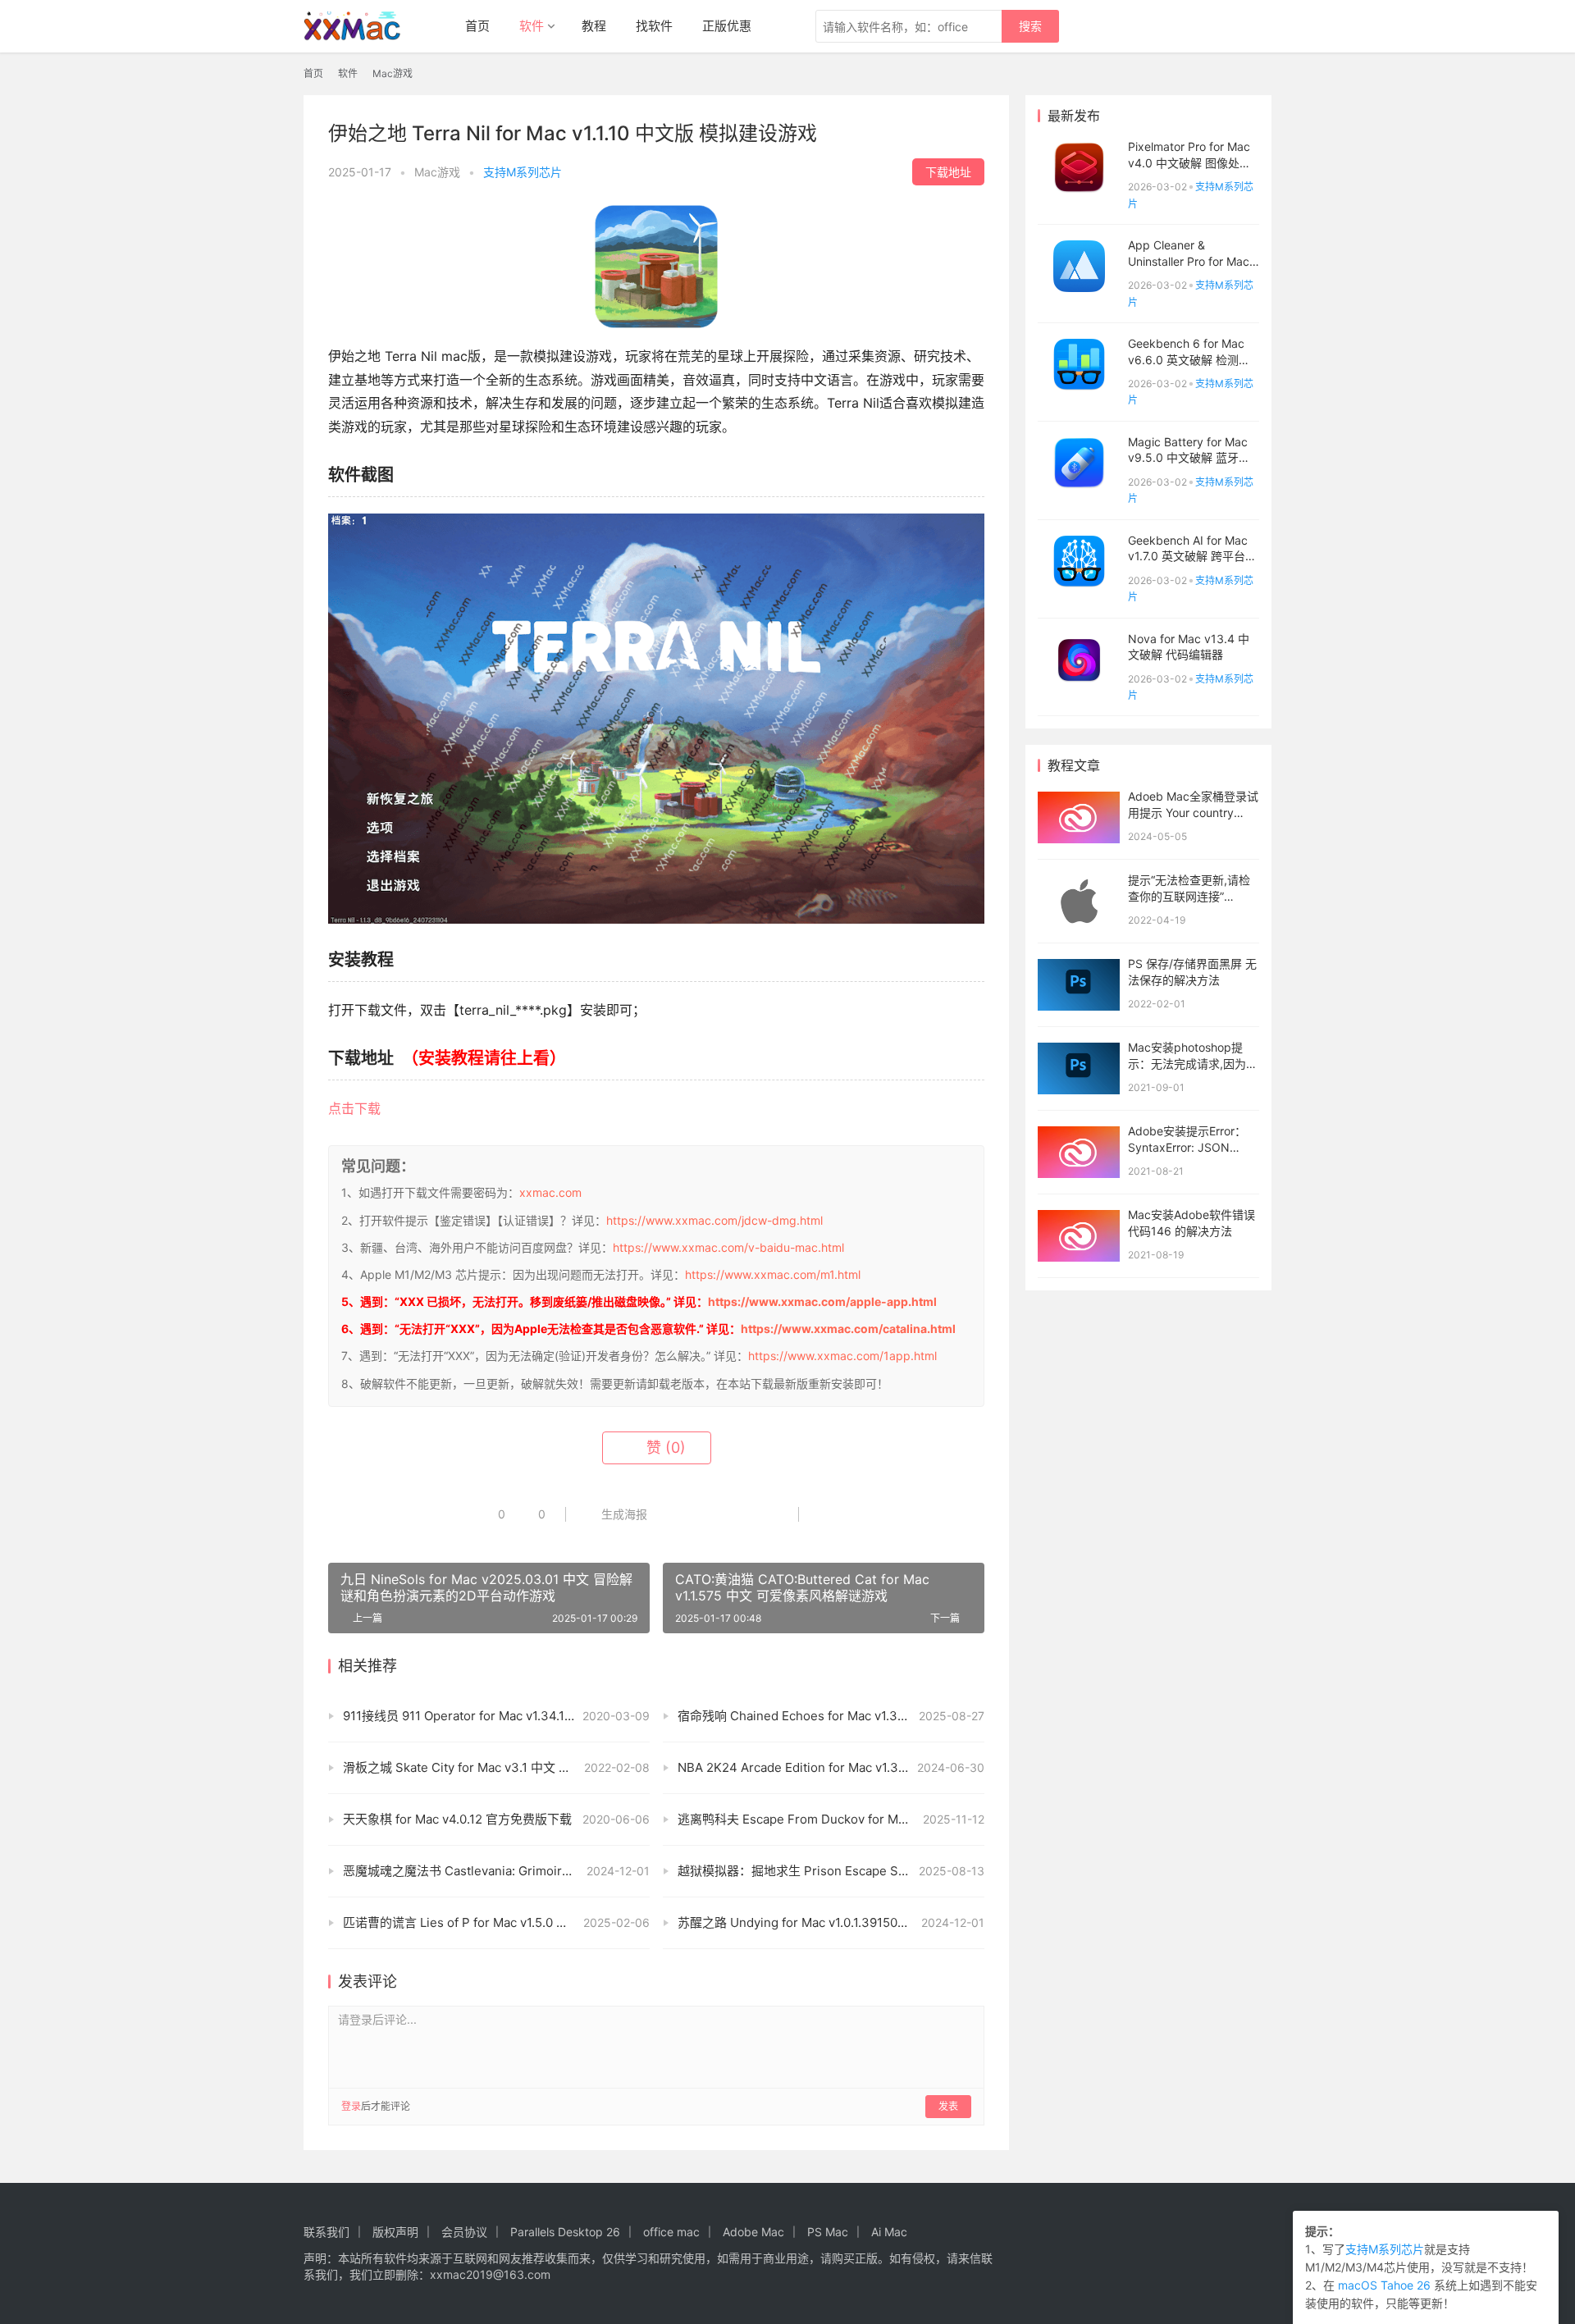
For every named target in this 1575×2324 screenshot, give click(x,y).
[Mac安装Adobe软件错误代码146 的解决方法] (1079, 1236)
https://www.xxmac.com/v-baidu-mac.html (728, 1247)
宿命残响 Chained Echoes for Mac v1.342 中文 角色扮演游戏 (831, 1716)
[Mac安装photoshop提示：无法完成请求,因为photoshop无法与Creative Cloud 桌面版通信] (1079, 1068)
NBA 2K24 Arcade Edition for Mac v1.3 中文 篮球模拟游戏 (831, 1767)
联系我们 (326, 2232)
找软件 (654, 26)
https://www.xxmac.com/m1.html (773, 1274)
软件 (532, 26)
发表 (948, 2106)
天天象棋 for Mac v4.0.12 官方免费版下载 (457, 1819)
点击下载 (354, 1108)
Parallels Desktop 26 (565, 2232)
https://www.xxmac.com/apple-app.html (822, 1301)
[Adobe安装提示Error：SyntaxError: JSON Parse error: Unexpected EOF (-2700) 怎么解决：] (1079, 1152)
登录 (351, 2106)
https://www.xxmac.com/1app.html (842, 1356)
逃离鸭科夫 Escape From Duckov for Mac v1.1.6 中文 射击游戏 (831, 1819)
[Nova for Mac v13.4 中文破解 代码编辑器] (1079, 660)
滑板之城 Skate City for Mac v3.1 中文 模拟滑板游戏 (488, 1767)
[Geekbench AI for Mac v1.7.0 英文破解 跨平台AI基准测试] (1079, 562)
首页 (477, 26)
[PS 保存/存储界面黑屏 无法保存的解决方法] (1079, 985)
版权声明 (395, 2232)
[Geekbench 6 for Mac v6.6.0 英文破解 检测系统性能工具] (1079, 365)
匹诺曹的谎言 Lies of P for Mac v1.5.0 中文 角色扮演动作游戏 (496, 1922)
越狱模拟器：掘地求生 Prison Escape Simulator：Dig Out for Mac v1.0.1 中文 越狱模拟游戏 (831, 1871)
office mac (671, 2232)
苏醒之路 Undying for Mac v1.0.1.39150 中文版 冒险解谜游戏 (831, 1922)
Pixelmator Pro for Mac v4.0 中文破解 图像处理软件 (1189, 162)
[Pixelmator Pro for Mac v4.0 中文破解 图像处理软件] (1079, 168)
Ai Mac (889, 2232)
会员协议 (464, 2232)
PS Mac (828, 2232)
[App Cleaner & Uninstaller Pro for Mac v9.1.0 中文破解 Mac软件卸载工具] (1079, 266)
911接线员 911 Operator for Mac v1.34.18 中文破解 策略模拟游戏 (496, 1716)
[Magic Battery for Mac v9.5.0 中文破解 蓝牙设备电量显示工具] (1079, 463)
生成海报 (623, 1514)
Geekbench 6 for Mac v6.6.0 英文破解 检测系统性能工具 (1189, 359)
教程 (594, 26)
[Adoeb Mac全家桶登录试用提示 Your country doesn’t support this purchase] (1079, 817)
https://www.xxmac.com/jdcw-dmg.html (714, 1220)
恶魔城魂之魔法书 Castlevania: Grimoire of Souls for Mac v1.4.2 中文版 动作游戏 (496, 1871)
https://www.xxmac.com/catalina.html (848, 1329)
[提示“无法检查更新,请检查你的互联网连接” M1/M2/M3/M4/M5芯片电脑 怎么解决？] (1079, 901)
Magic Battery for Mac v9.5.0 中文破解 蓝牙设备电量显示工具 (1189, 458)
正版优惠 (727, 26)
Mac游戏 (437, 172)
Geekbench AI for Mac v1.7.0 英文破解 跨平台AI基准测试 (1192, 556)
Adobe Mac (753, 2232)
